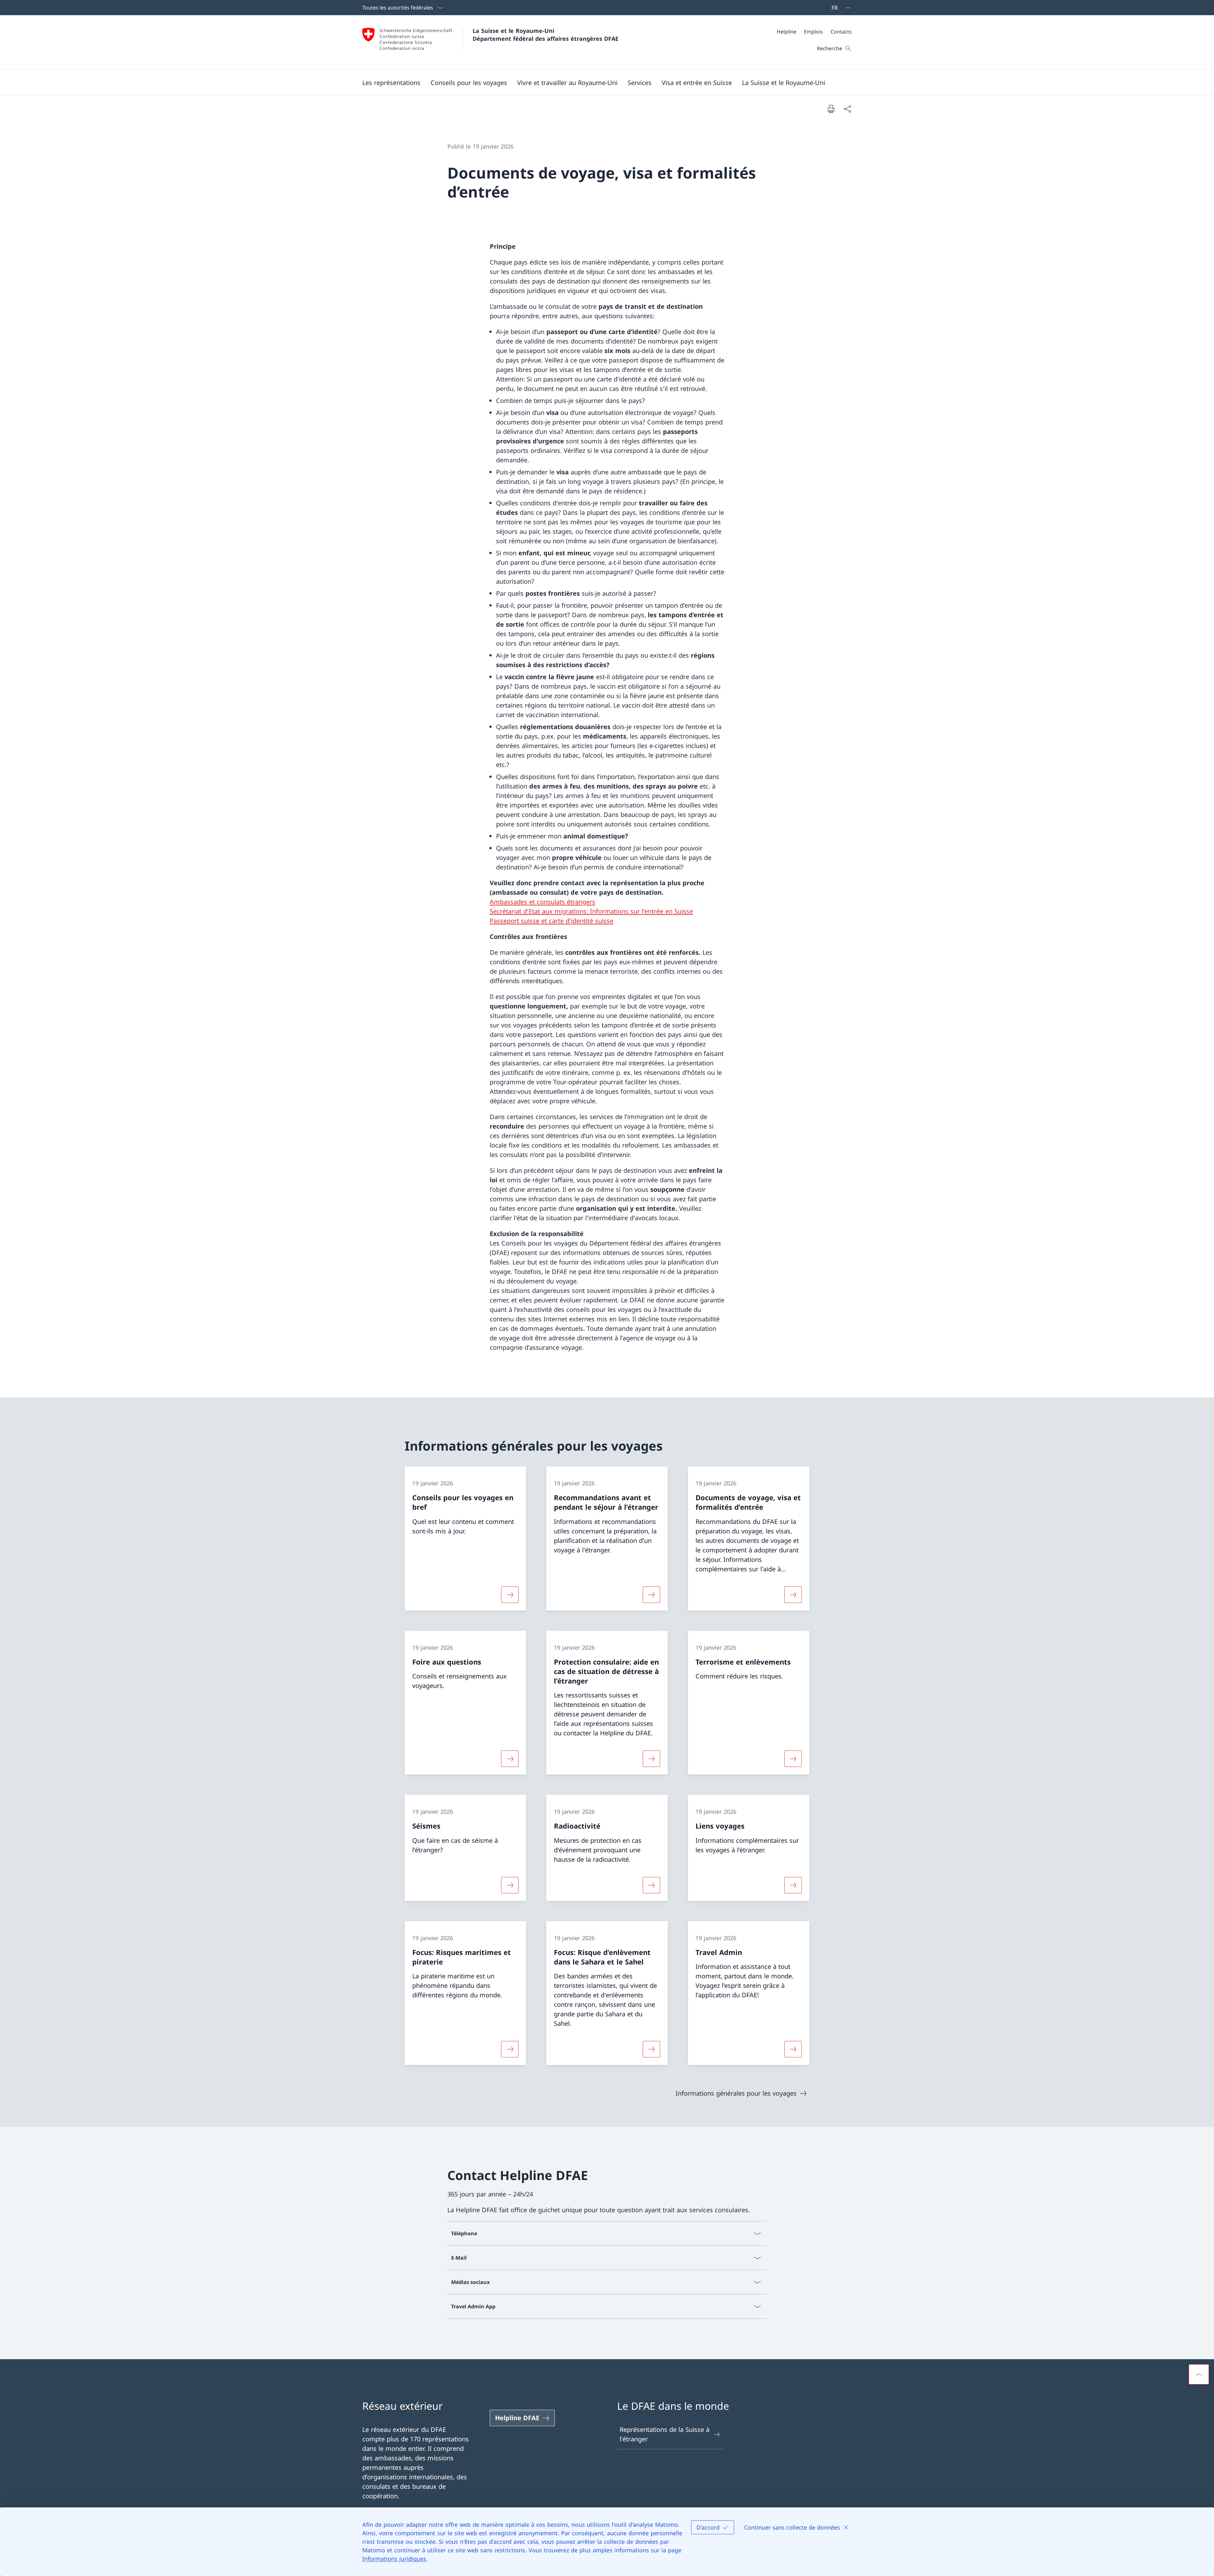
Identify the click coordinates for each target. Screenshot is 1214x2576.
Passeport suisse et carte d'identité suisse (552, 921)
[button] (391, 82)
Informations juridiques (394, 2559)
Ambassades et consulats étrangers (543, 902)
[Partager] (847, 109)
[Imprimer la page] (831, 109)
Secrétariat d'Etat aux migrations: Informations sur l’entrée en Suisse (591, 911)
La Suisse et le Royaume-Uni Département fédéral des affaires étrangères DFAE (546, 35)
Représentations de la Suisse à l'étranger (665, 2434)
